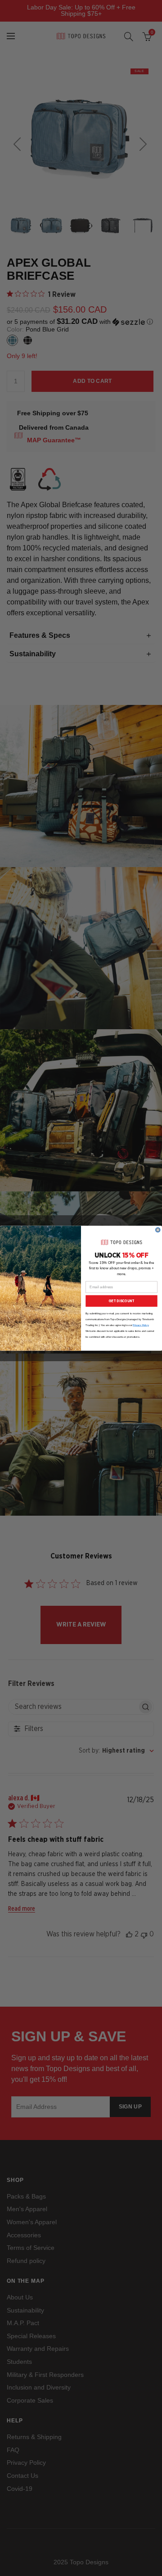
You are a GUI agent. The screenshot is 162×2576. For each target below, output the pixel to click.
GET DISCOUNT (121, 1301)
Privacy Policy (141, 1325)
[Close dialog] (158, 1230)
